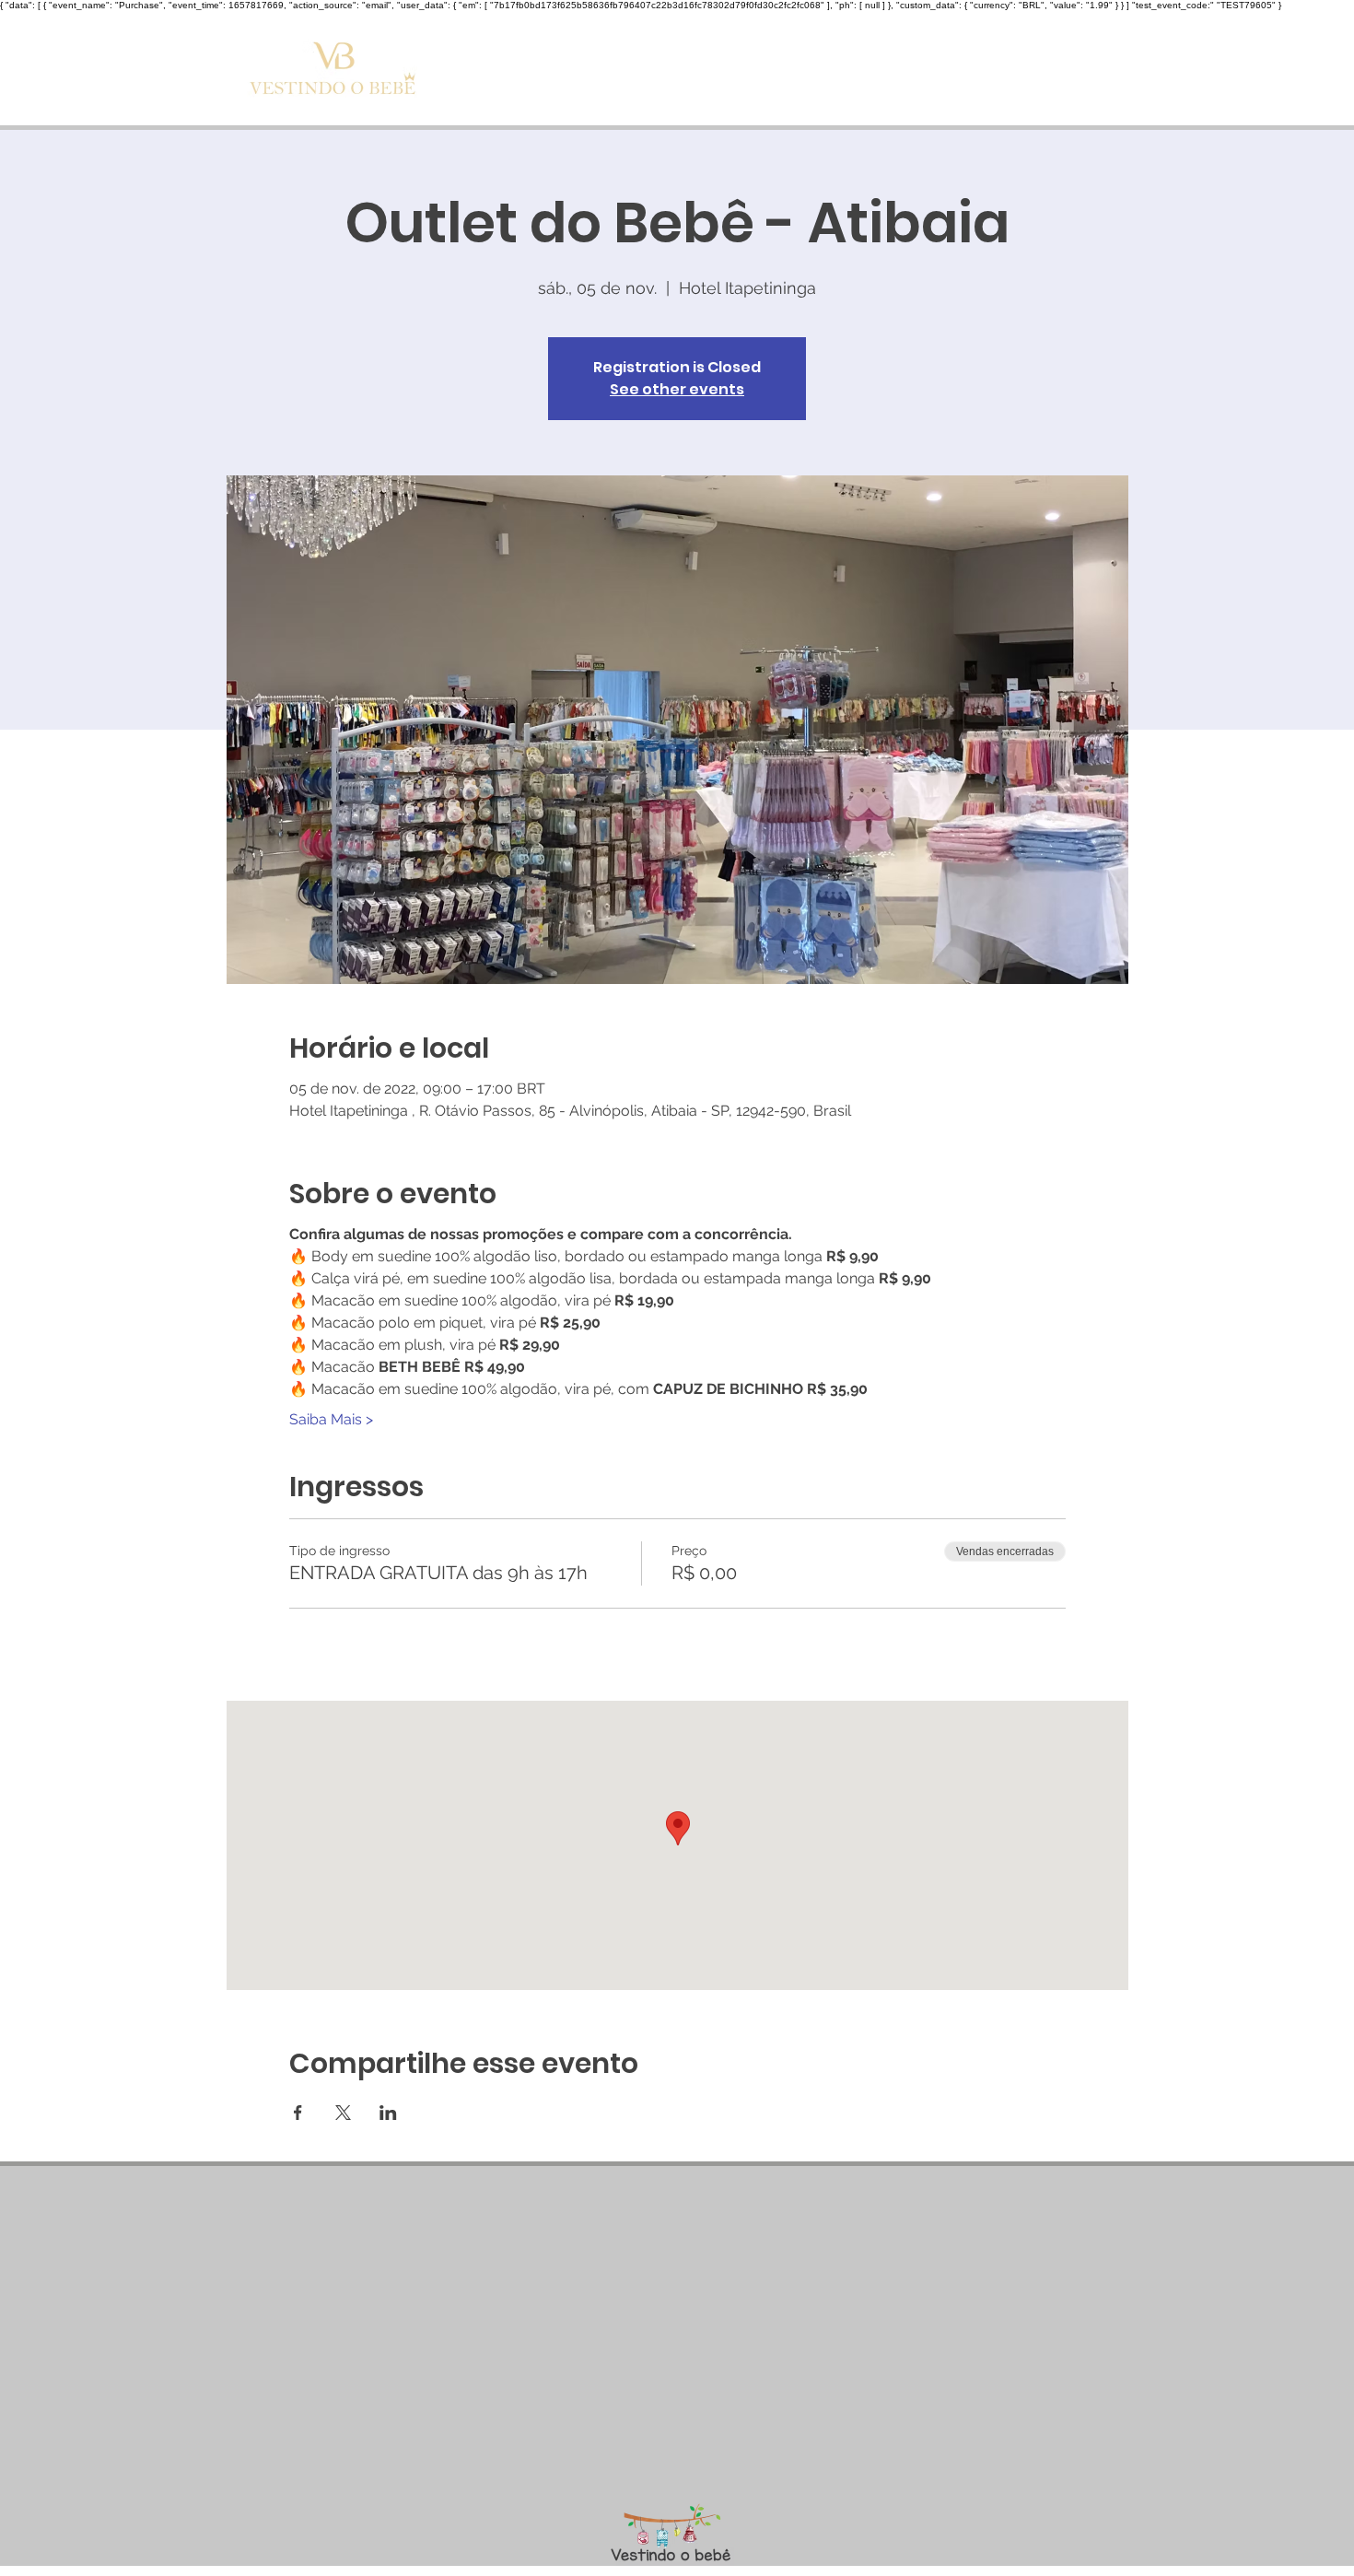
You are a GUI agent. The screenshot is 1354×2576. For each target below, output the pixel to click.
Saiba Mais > (331, 1419)
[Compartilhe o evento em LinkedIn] (388, 2113)
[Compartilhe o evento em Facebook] (298, 2113)
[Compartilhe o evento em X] (343, 2113)
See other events (677, 389)
